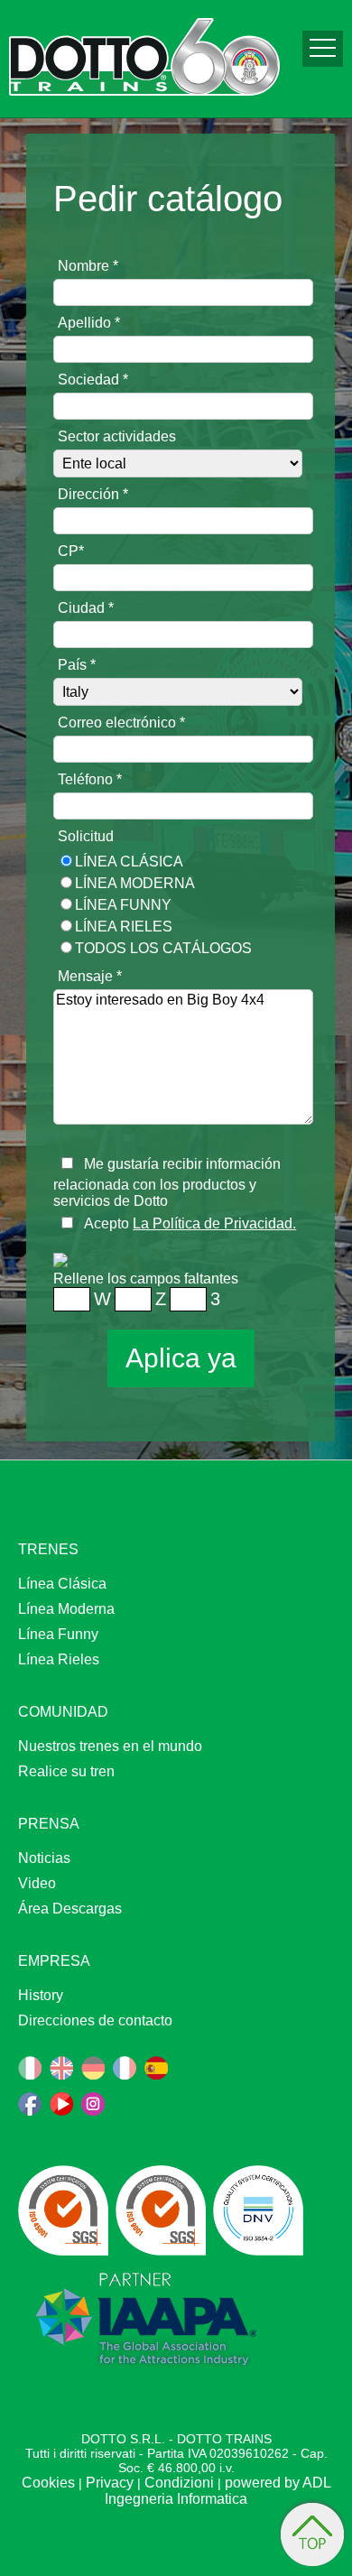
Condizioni (179, 2483)
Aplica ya (181, 1358)
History (41, 1995)
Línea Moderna (135, 883)
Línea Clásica (129, 862)
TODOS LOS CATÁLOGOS (163, 948)
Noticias (44, 1858)
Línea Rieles (124, 927)
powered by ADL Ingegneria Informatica (218, 2491)
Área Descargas (70, 1909)
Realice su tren (66, 1771)
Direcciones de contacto (95, 2020)
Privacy (110, 2483)
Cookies (48, 2483)
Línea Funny (123, 905)
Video (37, 1883)
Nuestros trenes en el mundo (110, 1746)
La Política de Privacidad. (214, 1223)
